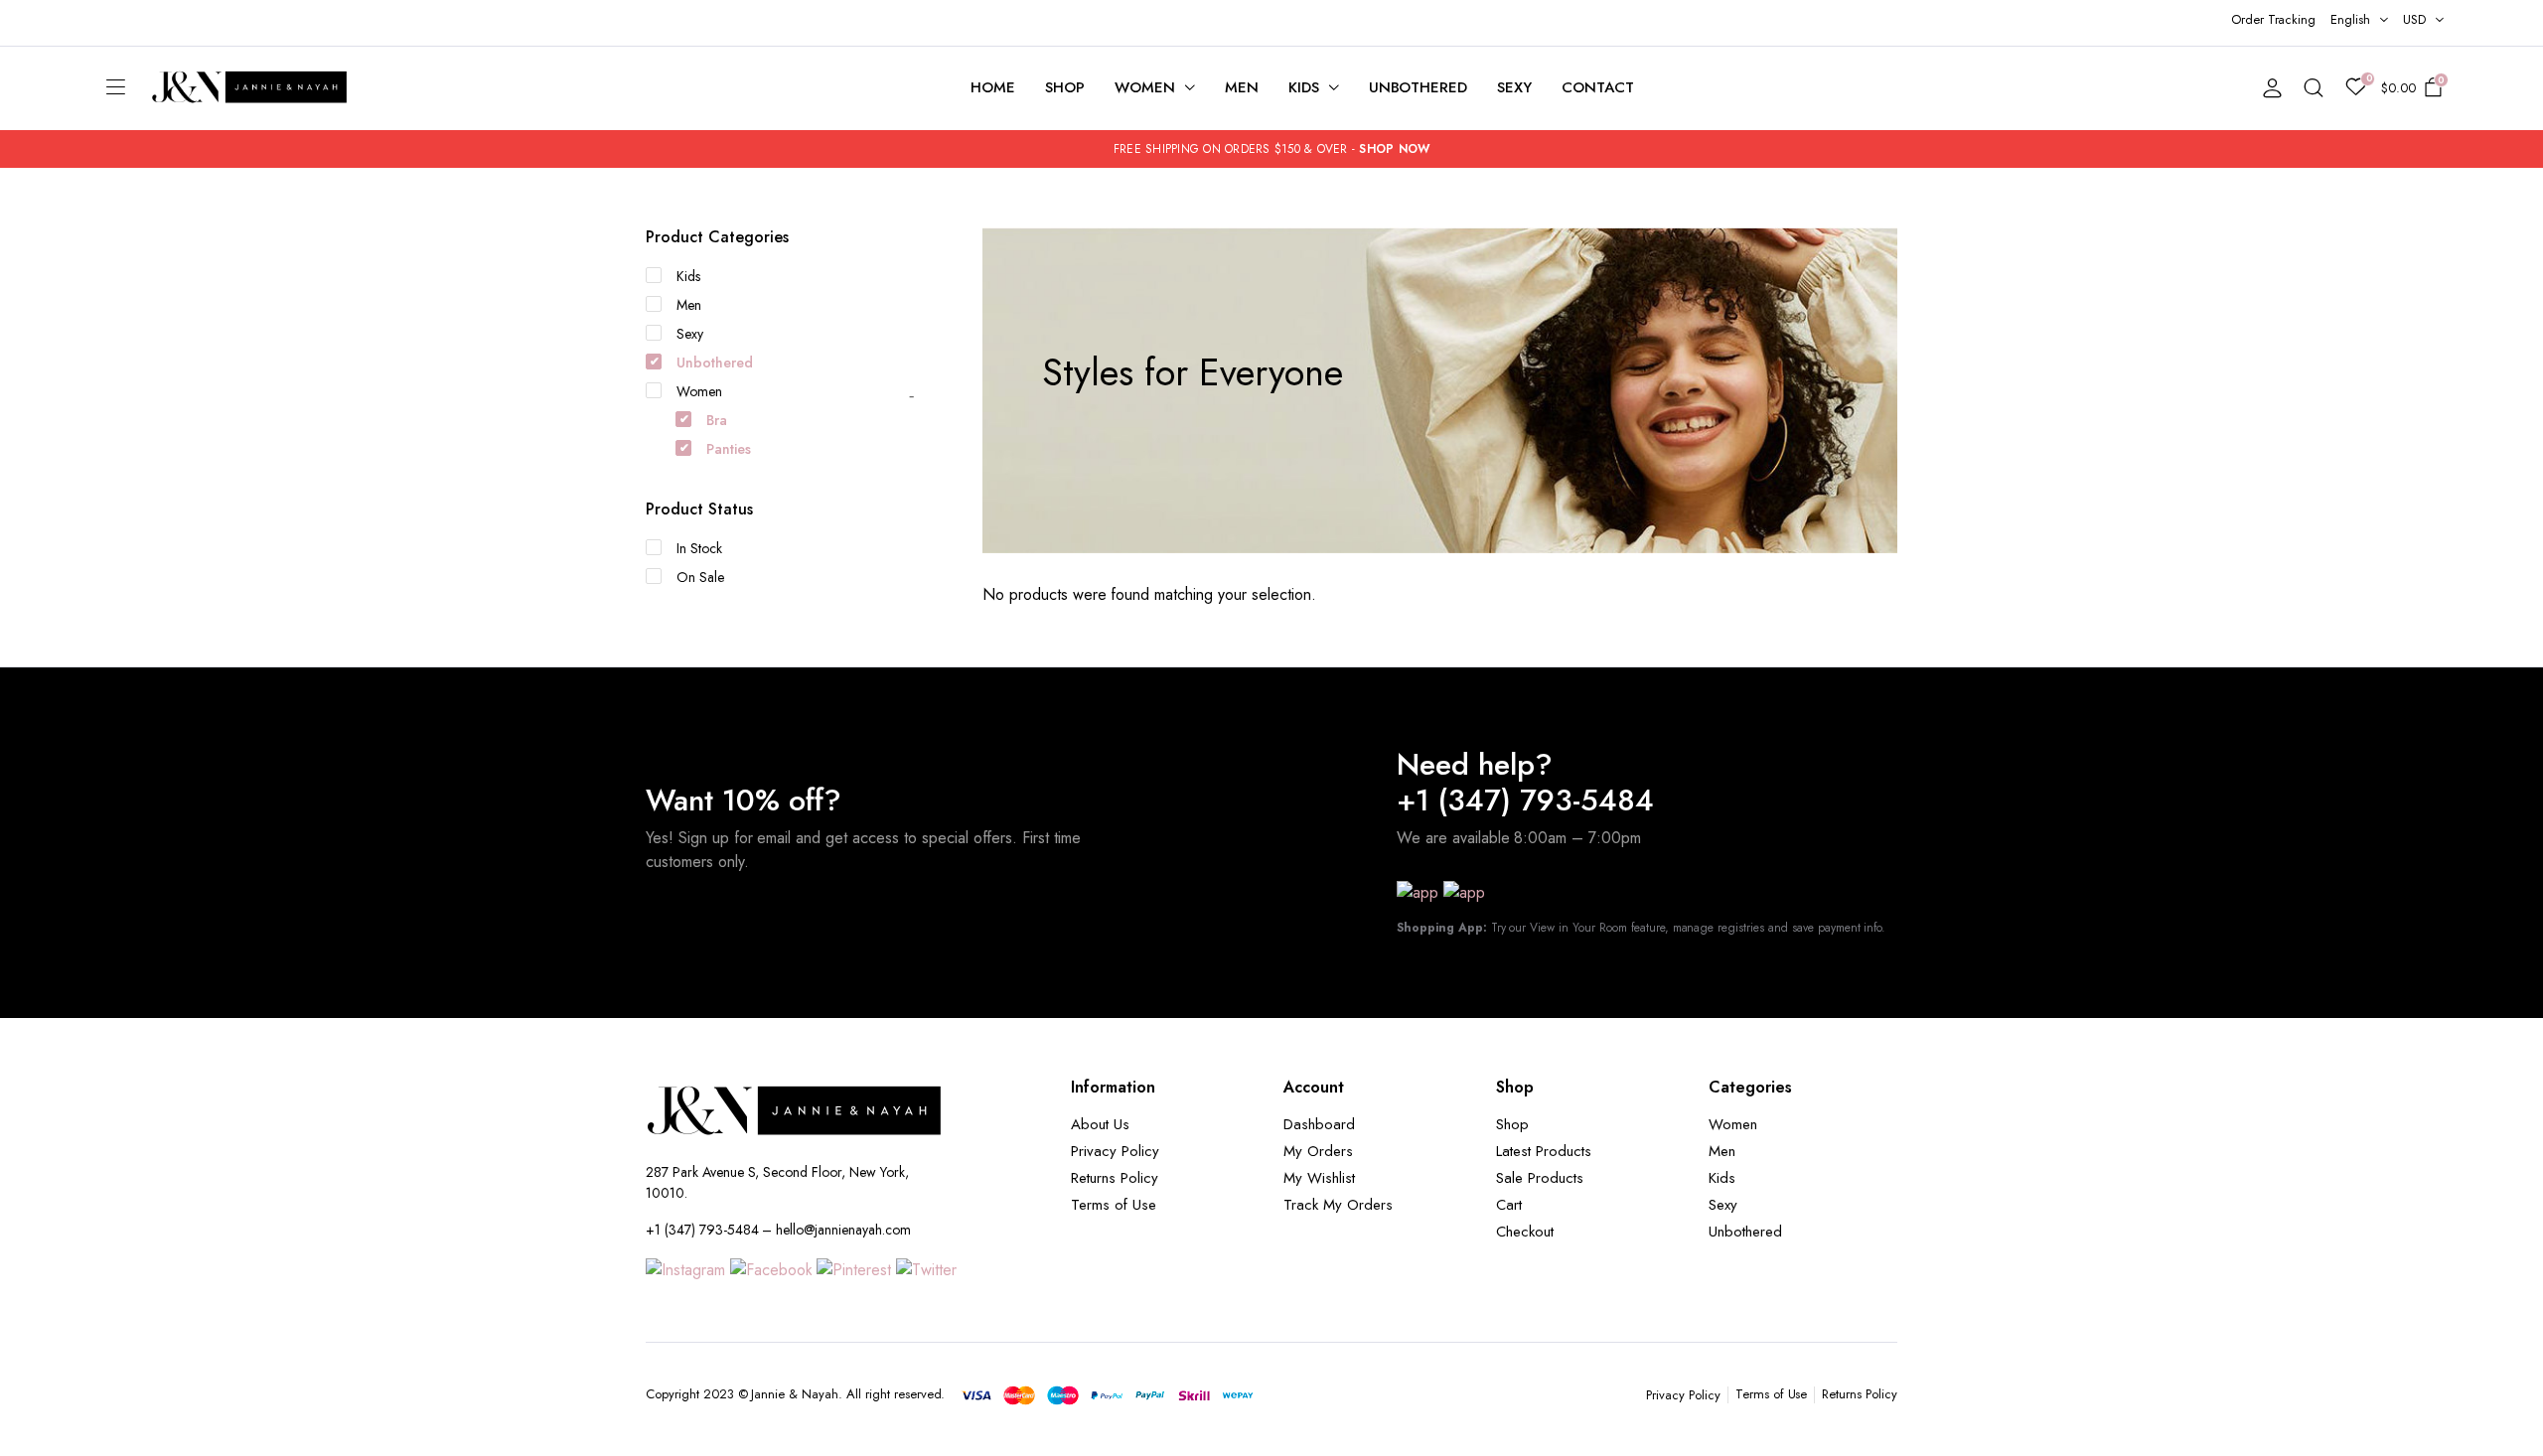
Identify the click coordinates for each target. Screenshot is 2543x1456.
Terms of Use (1114, 1205)
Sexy (1514, 87)
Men (1242, 87)
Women (1145, 87)
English (2350, 19)
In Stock (699, 548)
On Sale (700, 577)
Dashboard (1319, 1124)
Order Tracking (2274, 19)
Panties (729, 449)
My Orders (1318, 1151)
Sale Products (1540, 1178)
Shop (1065, 87)
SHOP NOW (1394, 149)
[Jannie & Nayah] (250, 88)
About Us (1100, 1124)
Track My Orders (1338, 1205)
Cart (1509, 1205)
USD (2414, 19)
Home (993, 87)
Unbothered (1419, 87)
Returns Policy (1115, 1178)
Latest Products (1544, 1151)
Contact (1598, 87)
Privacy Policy (1115, 1151)
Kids (1304, 87)
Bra (717, 420)
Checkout (1525, 1232)
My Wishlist (1319, 1178)
